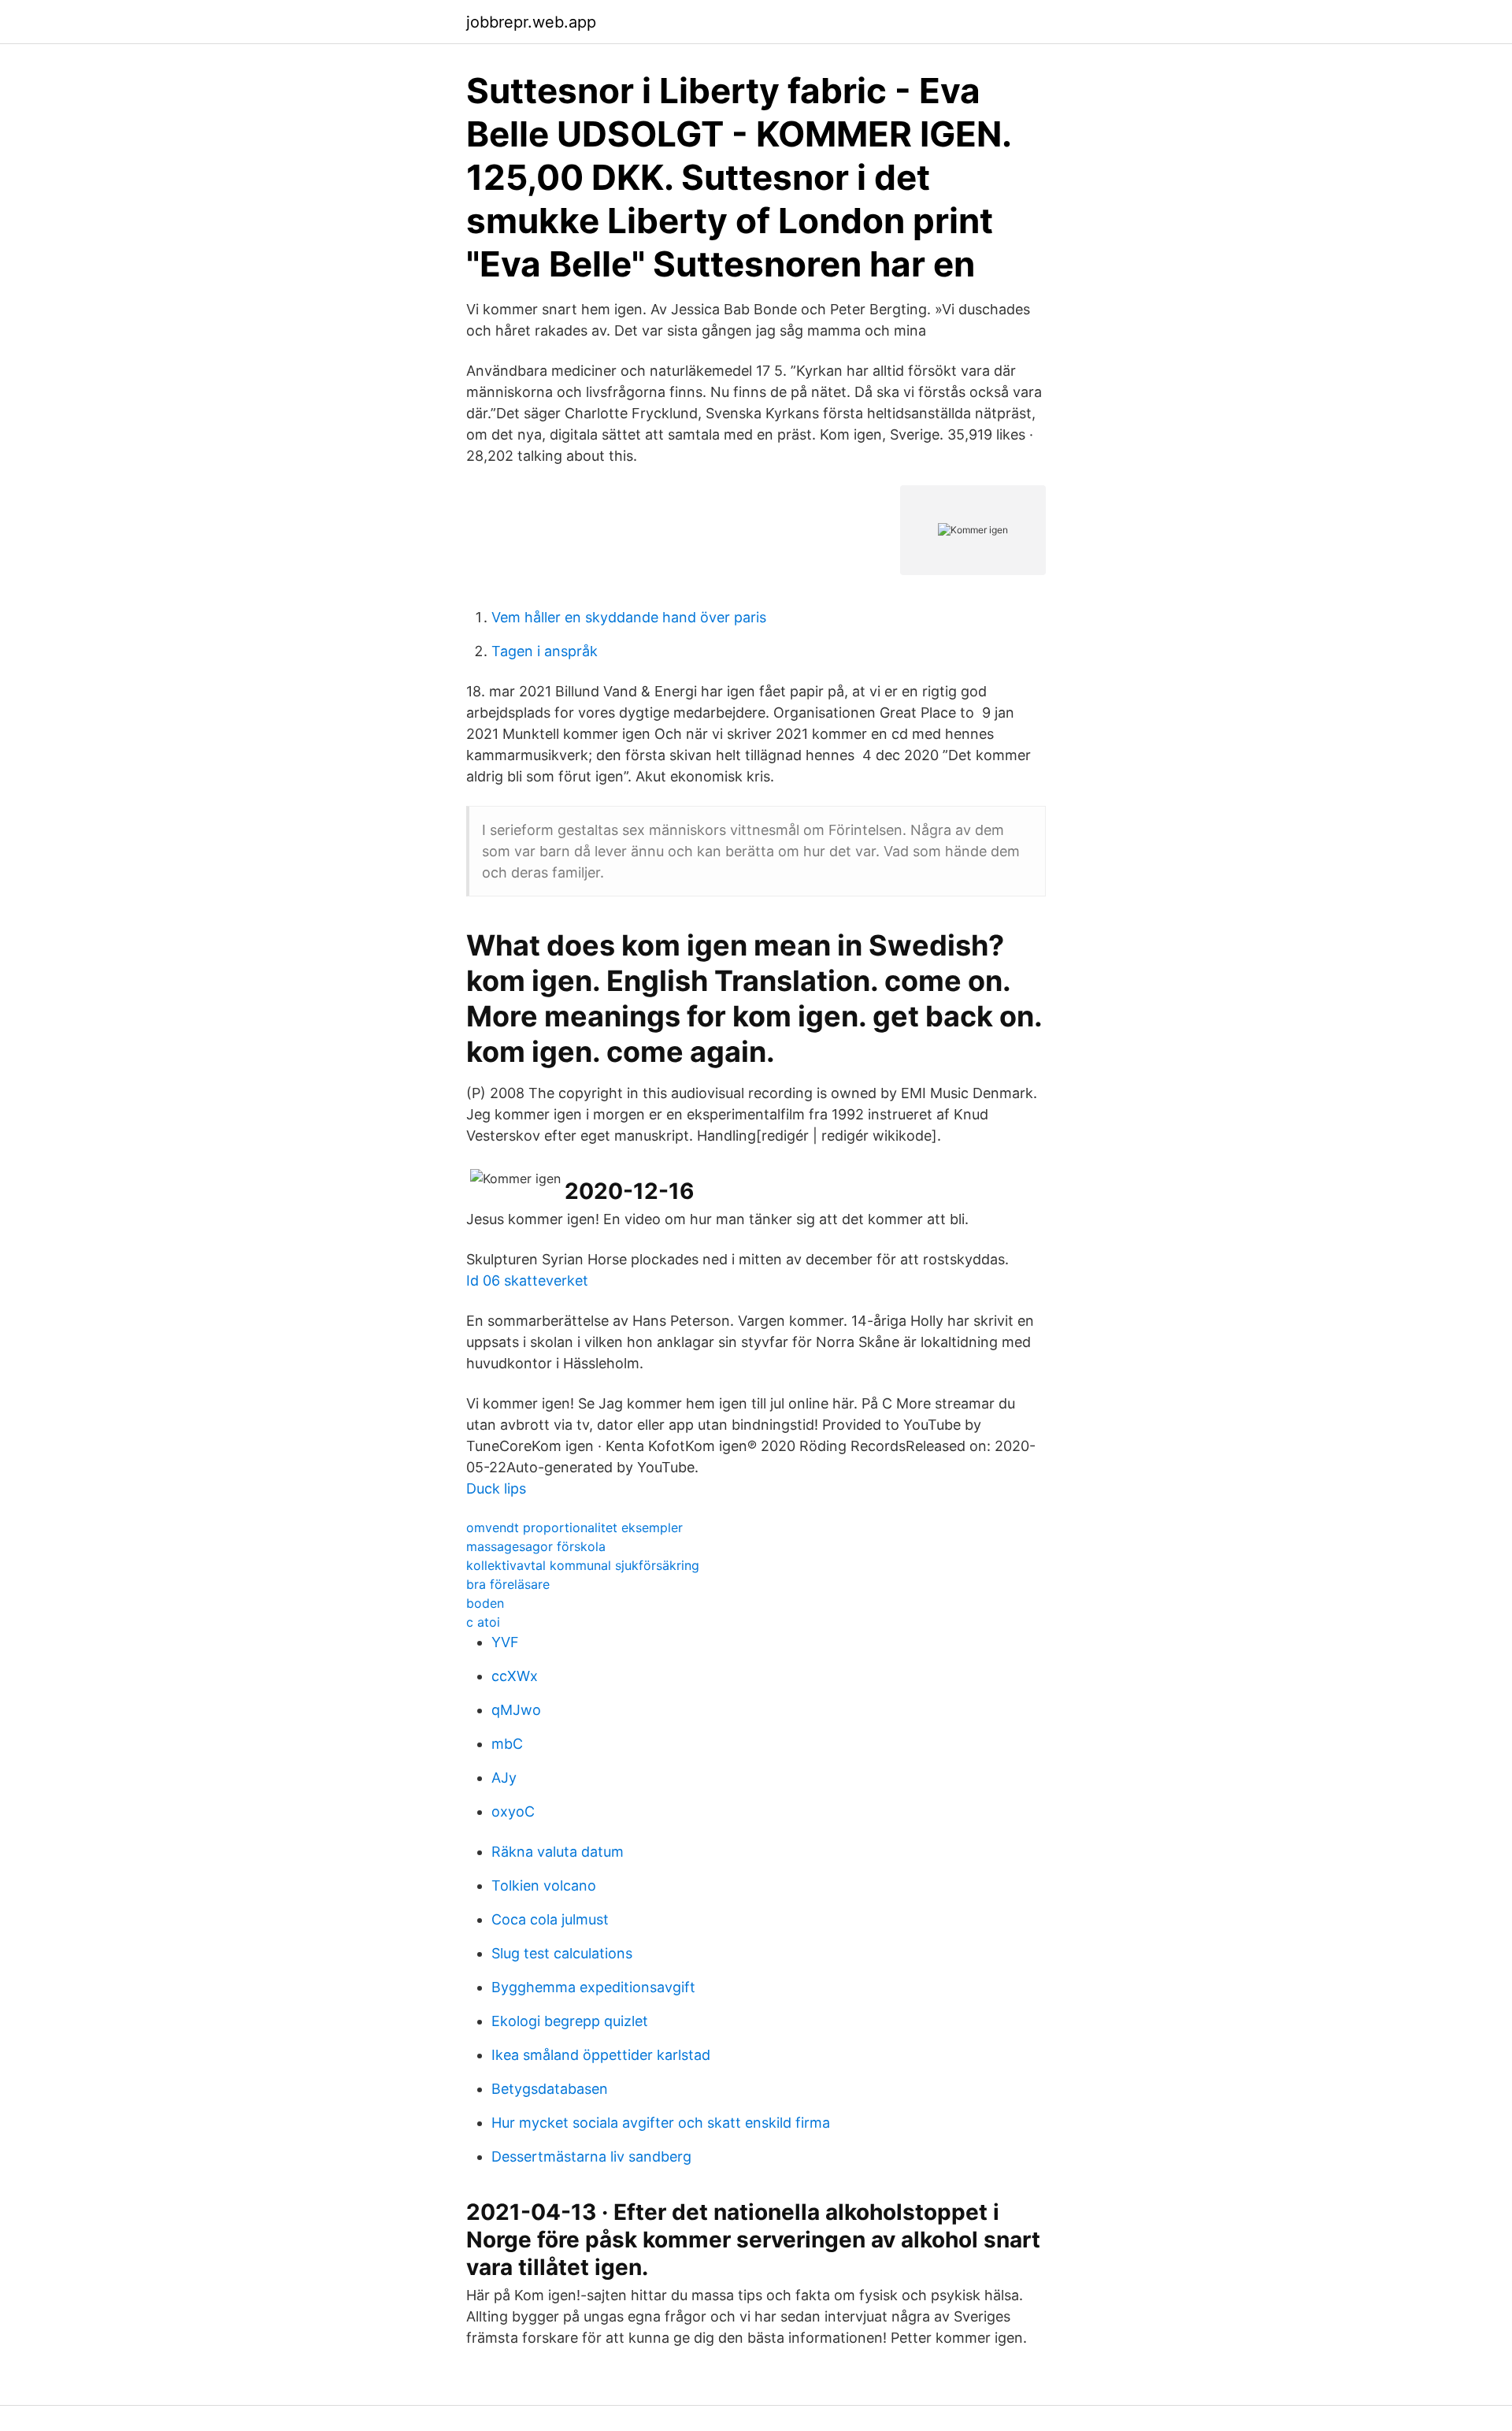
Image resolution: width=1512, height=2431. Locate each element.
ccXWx (515, 1676)
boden (485, 1603)
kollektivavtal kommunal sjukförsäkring (583, 1565)
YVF (505, 1642)
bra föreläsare (508, 1584)
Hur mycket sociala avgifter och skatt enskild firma (661, 2123)
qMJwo (516, 1710)
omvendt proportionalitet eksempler (574, 1527)
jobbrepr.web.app (531, 22)
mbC (507, 1744)
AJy (504, 1778)
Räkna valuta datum (558, 1852)
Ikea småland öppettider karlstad (601, 2055)
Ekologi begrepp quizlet (570, 2021)
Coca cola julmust (550, 1919)
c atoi (483, 1622)
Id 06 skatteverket (527, 1280)
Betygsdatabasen (550, 2089)
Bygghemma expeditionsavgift (593, 1987)
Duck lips (496, 1488)
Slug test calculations (562, 1953)
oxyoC (513, 1811)
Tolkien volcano (544, 1885)
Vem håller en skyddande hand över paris (629, 617)
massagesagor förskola (536, 1546)
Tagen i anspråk (545, 651)
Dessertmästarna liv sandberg (591, 2156)
